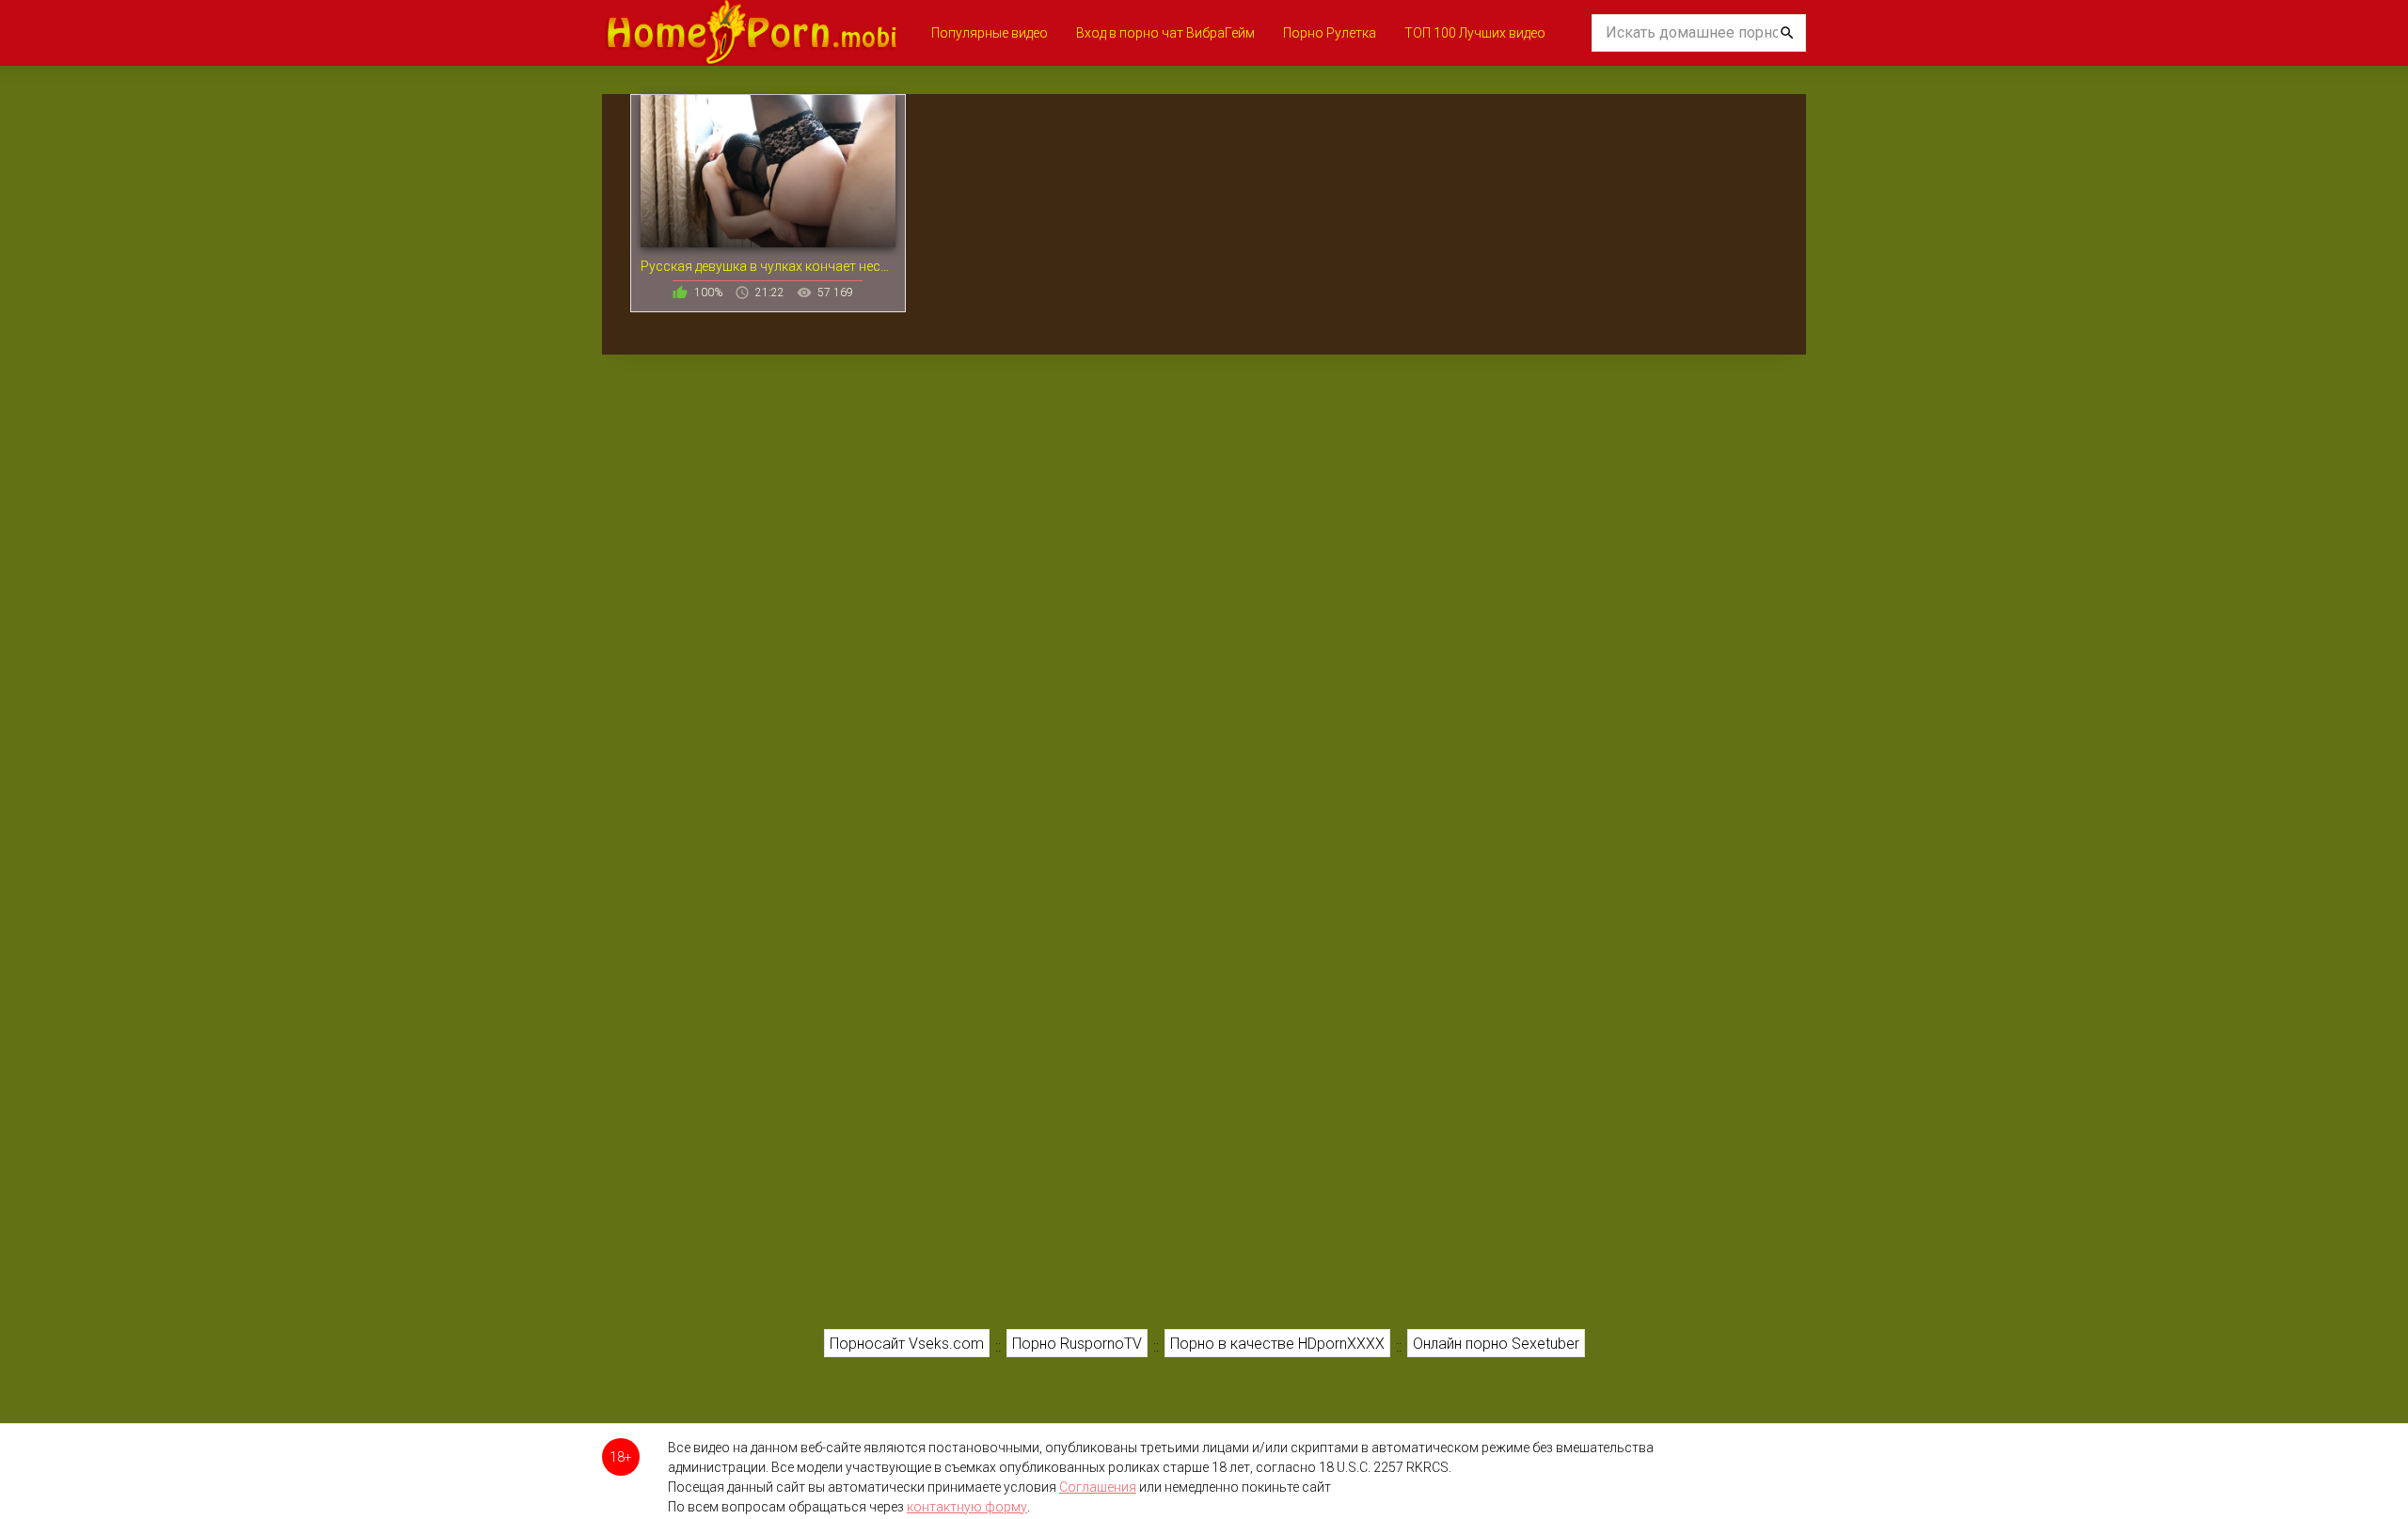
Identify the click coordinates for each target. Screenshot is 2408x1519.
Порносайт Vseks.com (907, 1344)
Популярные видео (990, 33)
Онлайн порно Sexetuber (1496, 1344)
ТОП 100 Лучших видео (1475, 33)
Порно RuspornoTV (1077, 1344)
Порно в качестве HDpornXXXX (1277, 1344)
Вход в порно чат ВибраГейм (1165, 33)
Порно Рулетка (1330, 33)
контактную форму (967, 1507)
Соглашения (1098, 1487)
